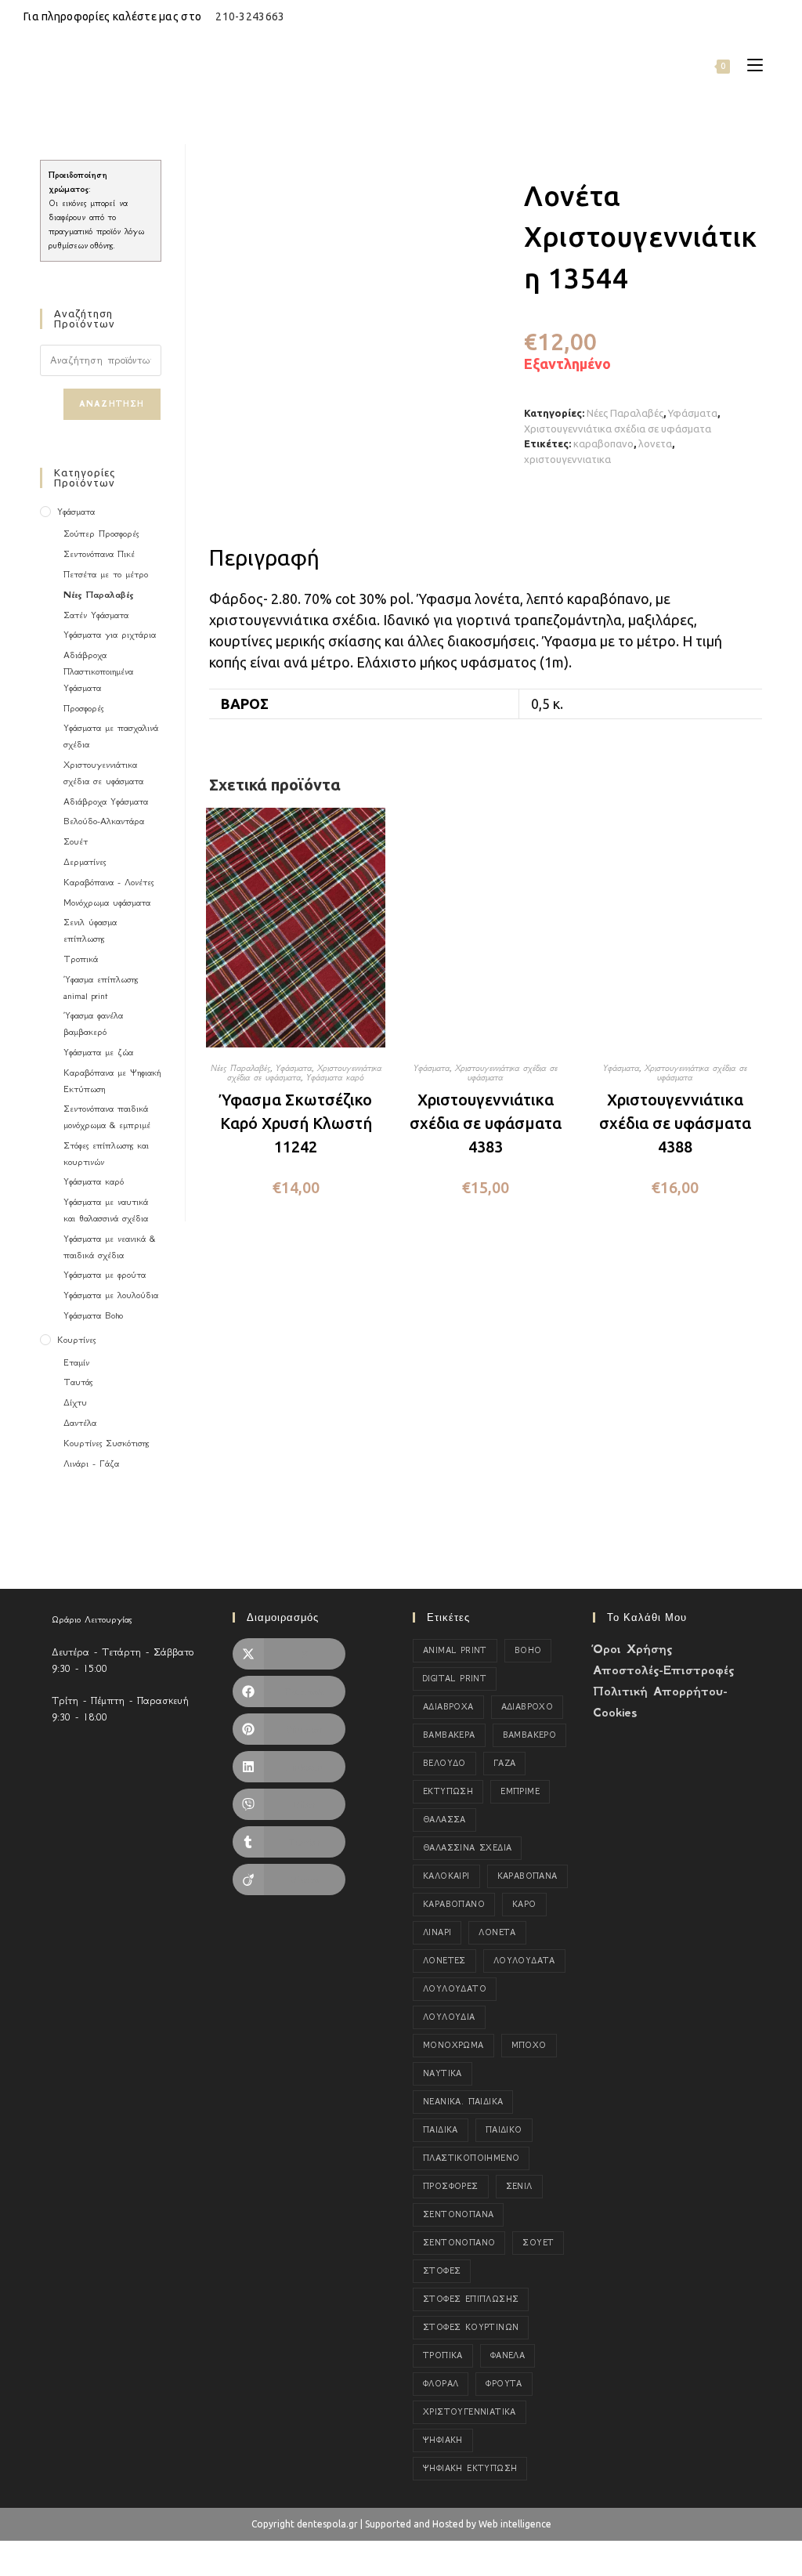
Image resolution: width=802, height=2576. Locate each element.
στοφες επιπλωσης (471, 2299)
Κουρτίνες (76, 1340)
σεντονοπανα (458, 2214)
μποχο (529, 2045)
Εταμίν (76, 1362)
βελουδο (444, 1763)
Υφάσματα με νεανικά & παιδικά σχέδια (109, 1247)
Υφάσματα (693, 413)
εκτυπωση (448, 1791)
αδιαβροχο (527, 1707)
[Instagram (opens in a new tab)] (756, 16)
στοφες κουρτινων (471, 2327)
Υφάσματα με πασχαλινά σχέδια (111, 736)
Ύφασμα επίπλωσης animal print (101, 988)
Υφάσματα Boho (93, 1315)
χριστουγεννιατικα (567, 459)
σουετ (538, 2243)
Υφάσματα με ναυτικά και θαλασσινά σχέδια (106, 1210)
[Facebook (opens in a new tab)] (738, 16)
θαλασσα (444, 1820)
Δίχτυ (75, 1402)
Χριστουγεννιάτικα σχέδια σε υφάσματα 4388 (675, 1123)
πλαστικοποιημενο (471, 2158)
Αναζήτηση (112, 404)
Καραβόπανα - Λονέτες (108, 882)
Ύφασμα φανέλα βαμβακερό (93, 1024)
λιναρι (437, 1932)
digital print (455, 1679)
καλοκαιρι (446, 1876)
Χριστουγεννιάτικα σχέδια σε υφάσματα (618, 429)
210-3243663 (250, 16)
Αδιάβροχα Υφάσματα (106, 801)
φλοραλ (441, 2384)
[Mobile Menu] (749, 65)
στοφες (442, 2271)
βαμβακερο (530, 1735)
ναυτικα (443, 2073)
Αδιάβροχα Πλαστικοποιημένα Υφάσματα (98, 671)
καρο (524, 1904)
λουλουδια (449, 2017)
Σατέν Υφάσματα (96, 615)
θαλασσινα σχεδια (467, 1848)
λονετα (655, 443)
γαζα (505, 1763)
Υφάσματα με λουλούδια (111, 1295)
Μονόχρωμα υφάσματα (107, 903)
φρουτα (504, 2384)
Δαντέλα (80, 1423)
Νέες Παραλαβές (625, 413)
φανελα (508, 2355)
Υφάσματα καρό (335, 1077)
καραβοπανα (527, 1876)
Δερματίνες (85, 862)
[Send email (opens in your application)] (772, 16)
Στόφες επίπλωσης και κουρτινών (106, 1154)
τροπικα (443, 2355)
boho (528, 1650)
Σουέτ (76, 841)
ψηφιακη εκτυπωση (470, 2468)
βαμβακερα (449, 1735)
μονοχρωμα (453, 2045)
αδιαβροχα (448, 1707)
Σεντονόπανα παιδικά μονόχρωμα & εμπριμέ (107, 1117)
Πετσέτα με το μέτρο (106, 574)
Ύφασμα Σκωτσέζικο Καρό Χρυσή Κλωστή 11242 (296, 1123)
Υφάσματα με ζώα (98, 1052)
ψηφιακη (443, 2440)
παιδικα (441, 2130)
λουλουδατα (524, 1961)
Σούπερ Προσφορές (101, 534)
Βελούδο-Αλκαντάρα (104, 821)
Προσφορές (83, 708)
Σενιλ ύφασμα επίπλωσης (90, 930)
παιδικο (504, 2130)
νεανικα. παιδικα (463, 2102)
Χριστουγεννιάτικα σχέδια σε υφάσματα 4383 (486, 1123)
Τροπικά (81, 959)
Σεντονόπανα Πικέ (99, 554)
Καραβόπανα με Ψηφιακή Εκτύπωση (112, 1081)
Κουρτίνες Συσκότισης (106, 1443)
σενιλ (519, 2186)
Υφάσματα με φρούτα (105, 1275)
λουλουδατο (455, 1989)
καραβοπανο (603, 443)
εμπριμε (520, 1791)
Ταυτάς (78, 1382)
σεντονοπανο (459, 2243)
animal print (455, 1650)
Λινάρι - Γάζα (91, 1463)
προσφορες (451, 2186)
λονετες (444, 1961)
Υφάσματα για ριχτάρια (110, 635)
